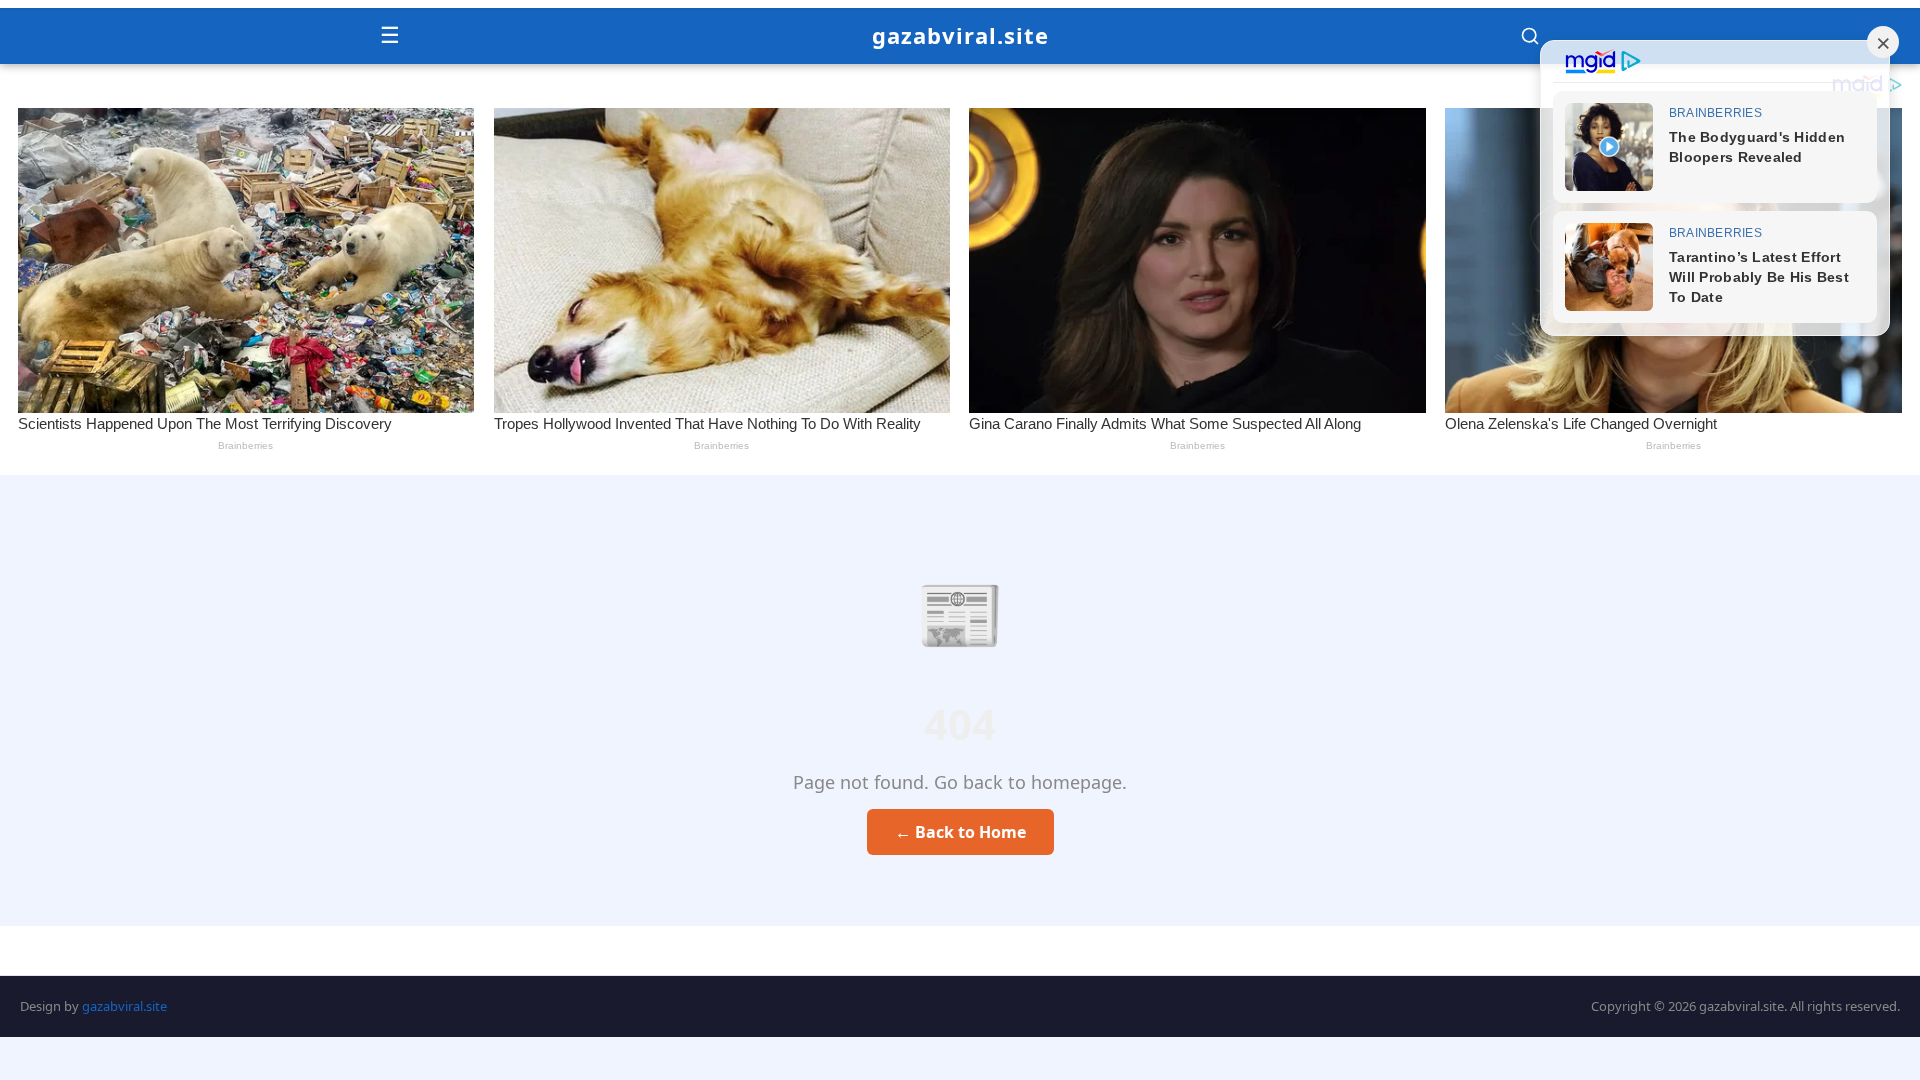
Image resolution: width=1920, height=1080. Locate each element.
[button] (1530, 36)
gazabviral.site (960, 35)
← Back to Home (960, 832)
